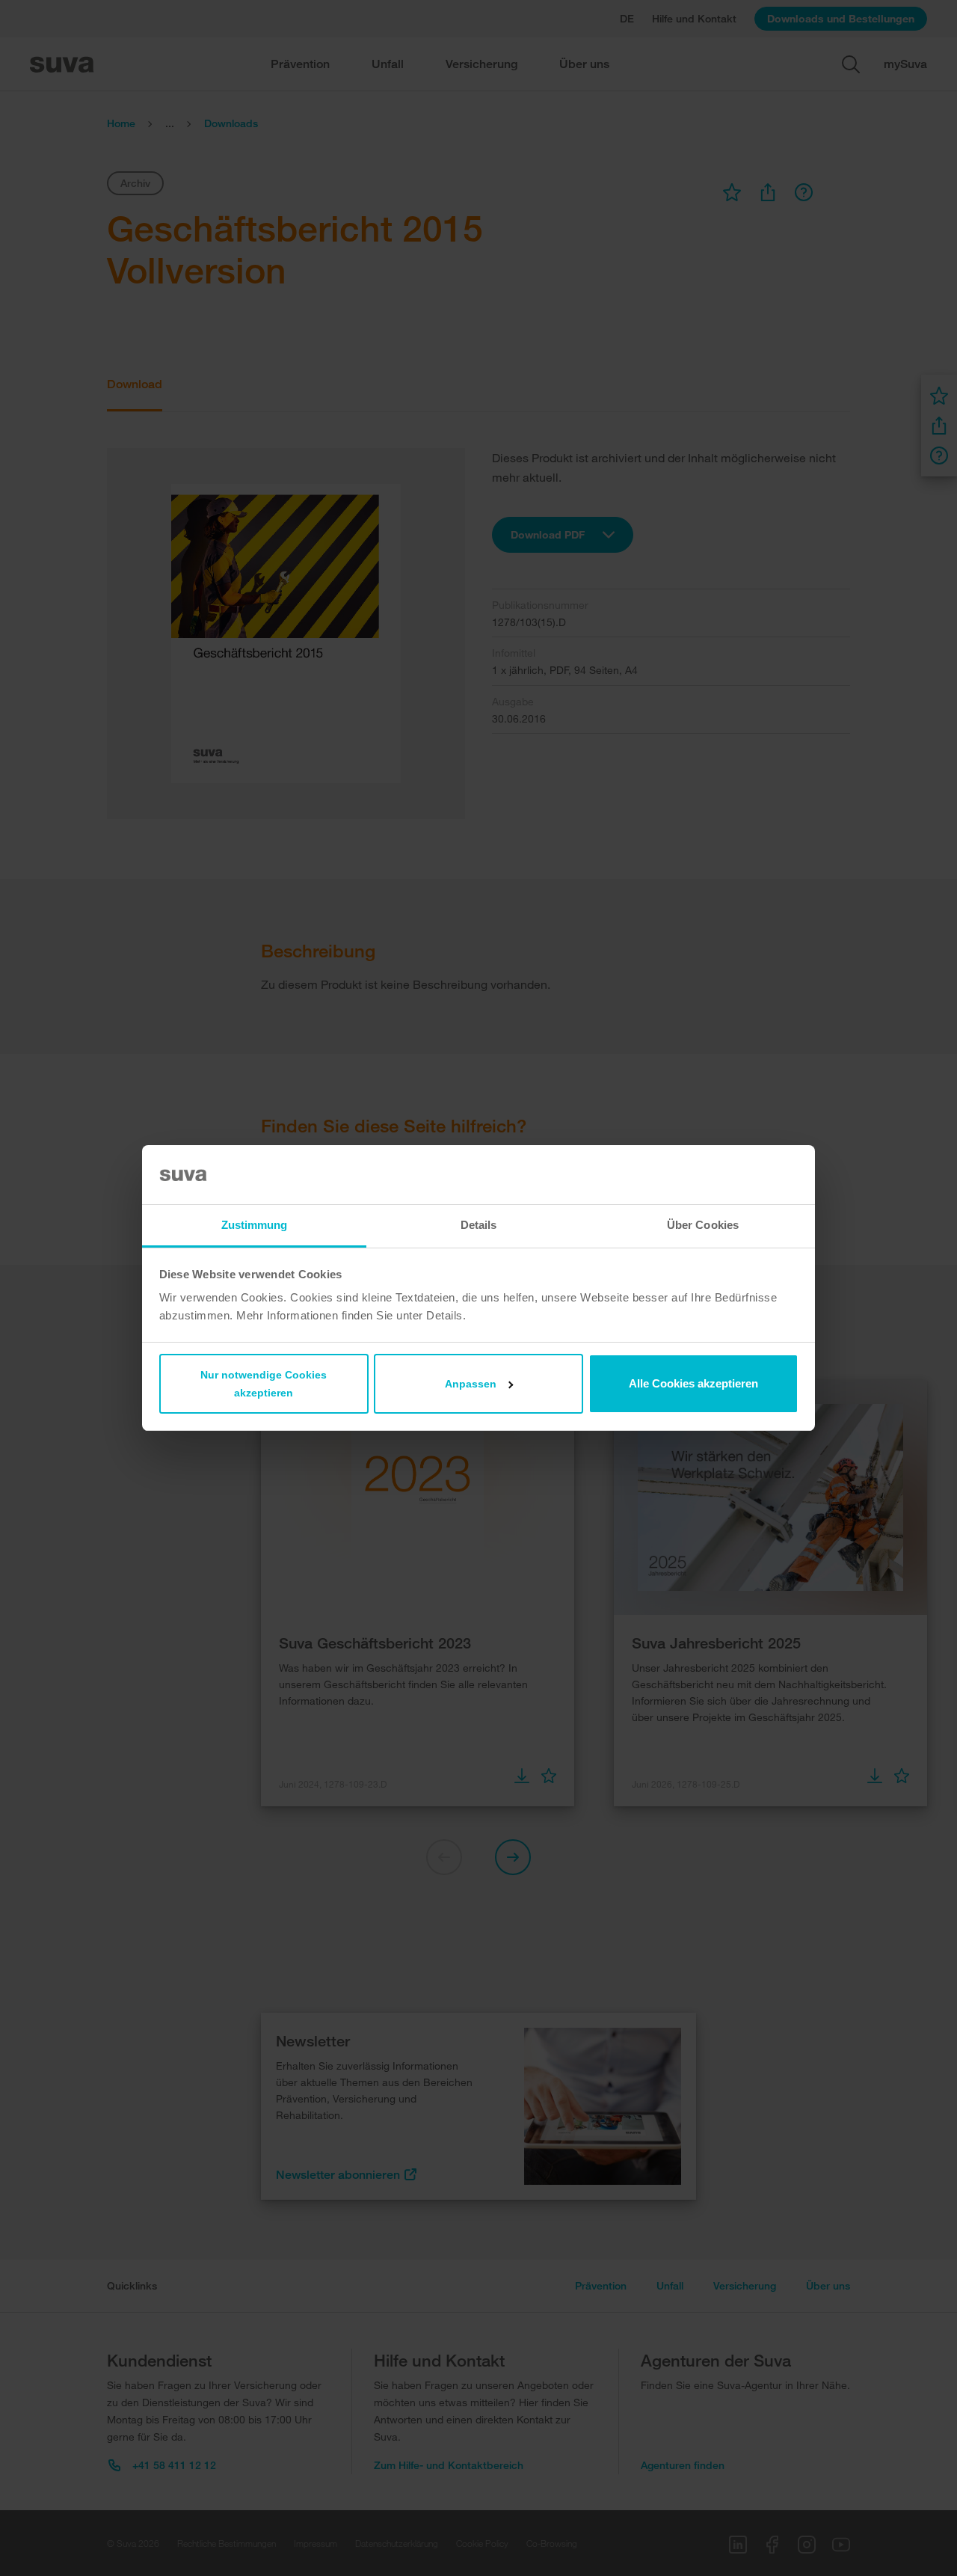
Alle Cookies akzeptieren (693, 1383)
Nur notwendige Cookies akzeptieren (264, 1384)
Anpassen (471, 1384)
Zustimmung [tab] (255, 1225)
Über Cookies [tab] (703, 1225)
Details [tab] (479, 1225)
